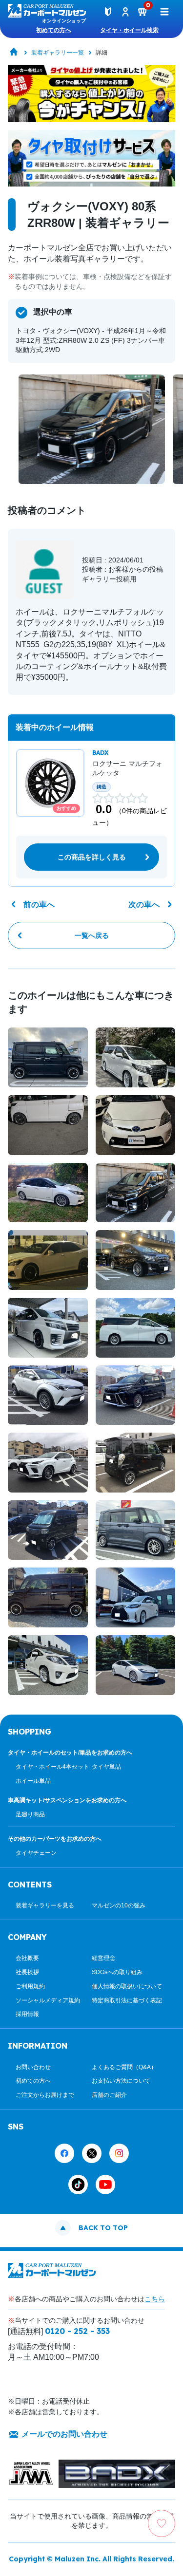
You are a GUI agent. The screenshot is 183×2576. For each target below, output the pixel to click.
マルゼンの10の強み (119, 1905)
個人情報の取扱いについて (127, 1986)
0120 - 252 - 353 (77, 2331)
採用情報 (27, 2014)
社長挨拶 (27, 1972)
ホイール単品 (33, 1781)
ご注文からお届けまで (45, 2095)
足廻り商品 (30, 1814)
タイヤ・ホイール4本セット (52, 1767)
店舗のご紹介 (109, 2095)
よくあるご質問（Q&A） (124, 2067)
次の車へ (144, 905)
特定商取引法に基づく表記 (127, 2000)
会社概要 (27, 1958)
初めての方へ (54, 30)
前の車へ (39, 905)
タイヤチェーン (36, 1853)
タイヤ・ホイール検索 (129, 30)
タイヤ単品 (106, 1767)
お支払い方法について (121, 2081)
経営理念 (103, 1958)
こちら (155, 2299)
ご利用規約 (30, 1986)
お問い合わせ (33, 2067)
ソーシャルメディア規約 (48, 2000)
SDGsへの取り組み (117, 1972)
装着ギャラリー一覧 (58, 53)
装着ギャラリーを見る (45, 1905)
